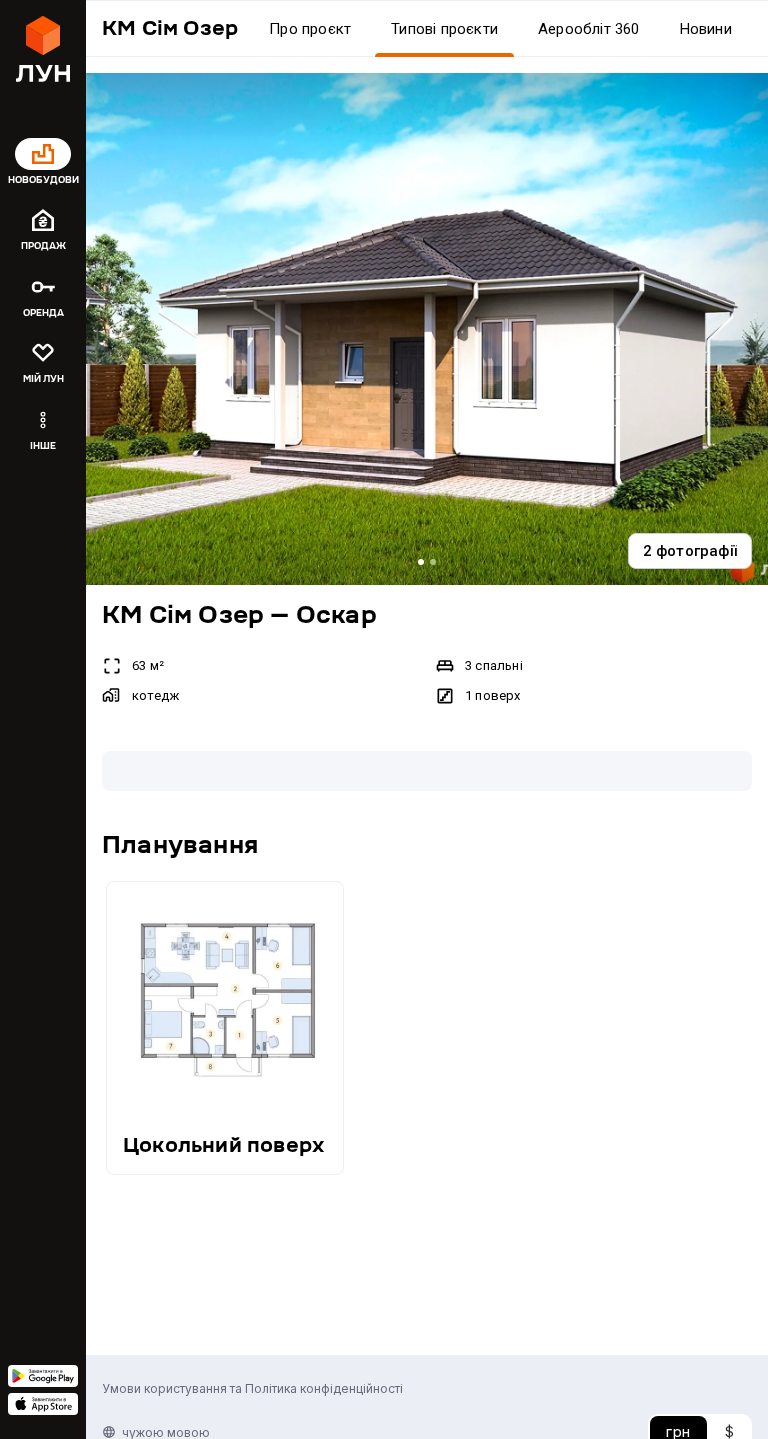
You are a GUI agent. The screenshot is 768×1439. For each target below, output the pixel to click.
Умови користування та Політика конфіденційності (252, 1388)
